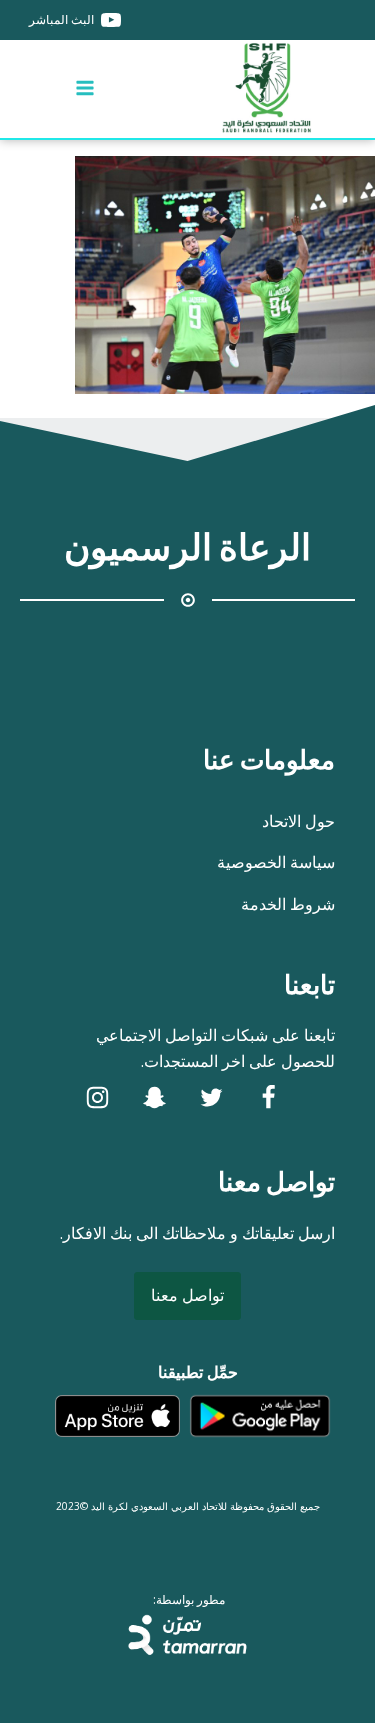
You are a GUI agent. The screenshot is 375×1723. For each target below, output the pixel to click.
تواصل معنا (187, 1295)
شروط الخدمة (288, 904)
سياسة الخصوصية (276, 862)
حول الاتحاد (298, 821)
